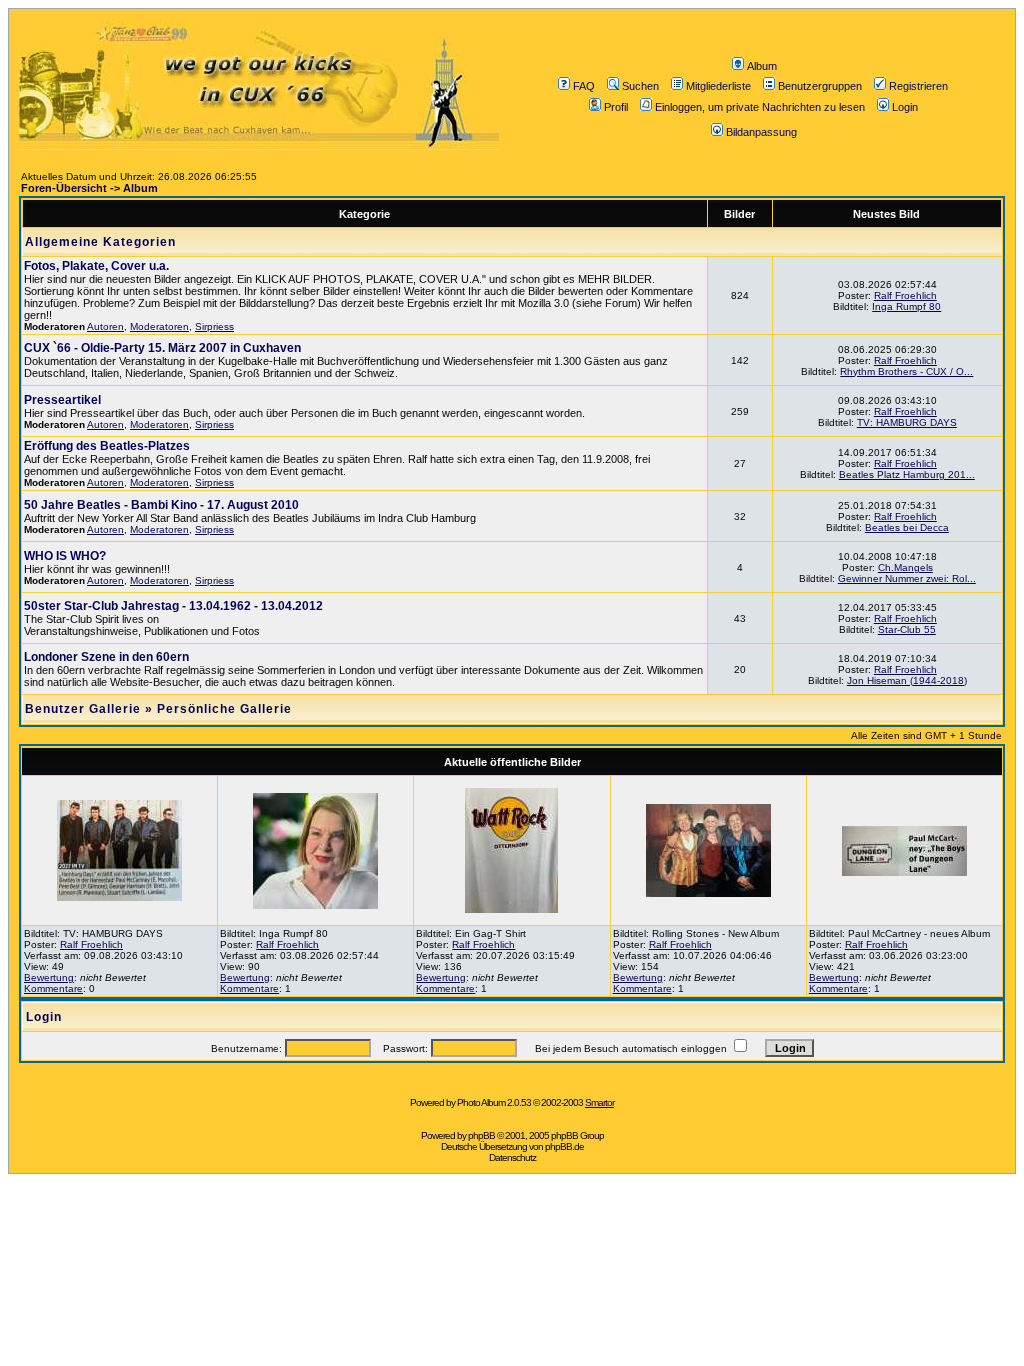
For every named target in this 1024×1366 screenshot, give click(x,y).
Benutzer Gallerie (83, 709)
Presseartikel (62, 400)
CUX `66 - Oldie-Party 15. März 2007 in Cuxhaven (162, 348)
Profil (616, 107)
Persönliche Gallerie (224, 709)
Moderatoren (159, 326)
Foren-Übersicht (64, 188)
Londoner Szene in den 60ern (106, 657)
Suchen (640, 86)
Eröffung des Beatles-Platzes (107, 446)
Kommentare (53, 988)
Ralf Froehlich (905, 295)
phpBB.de (564, 1146)
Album (762, 66)
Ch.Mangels (905, 567)
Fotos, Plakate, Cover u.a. (96, 266)
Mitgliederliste (718, 86)
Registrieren (918, 86)
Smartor (599, 1102)
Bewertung (49, 977)
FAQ (584, 86)
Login (905, 107)
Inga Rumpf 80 (906, 306)
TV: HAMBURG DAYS (907, 422)
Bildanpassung (761, 132)
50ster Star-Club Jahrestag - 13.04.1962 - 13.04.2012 (173, 606)
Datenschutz (512, 1157)
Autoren (105, 326)
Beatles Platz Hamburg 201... (907, 474)
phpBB (481, 1135)
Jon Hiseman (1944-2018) (907, 680)
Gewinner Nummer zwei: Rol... (907, 578)
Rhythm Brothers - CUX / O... (906, 371)
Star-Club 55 (907, 629)
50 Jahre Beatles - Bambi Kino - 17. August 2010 (161, 505)
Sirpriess (214, 326)
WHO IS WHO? (65, 556)
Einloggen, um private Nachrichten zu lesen (760, 107)
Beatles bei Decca (907, 527)
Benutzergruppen (820, 86)
